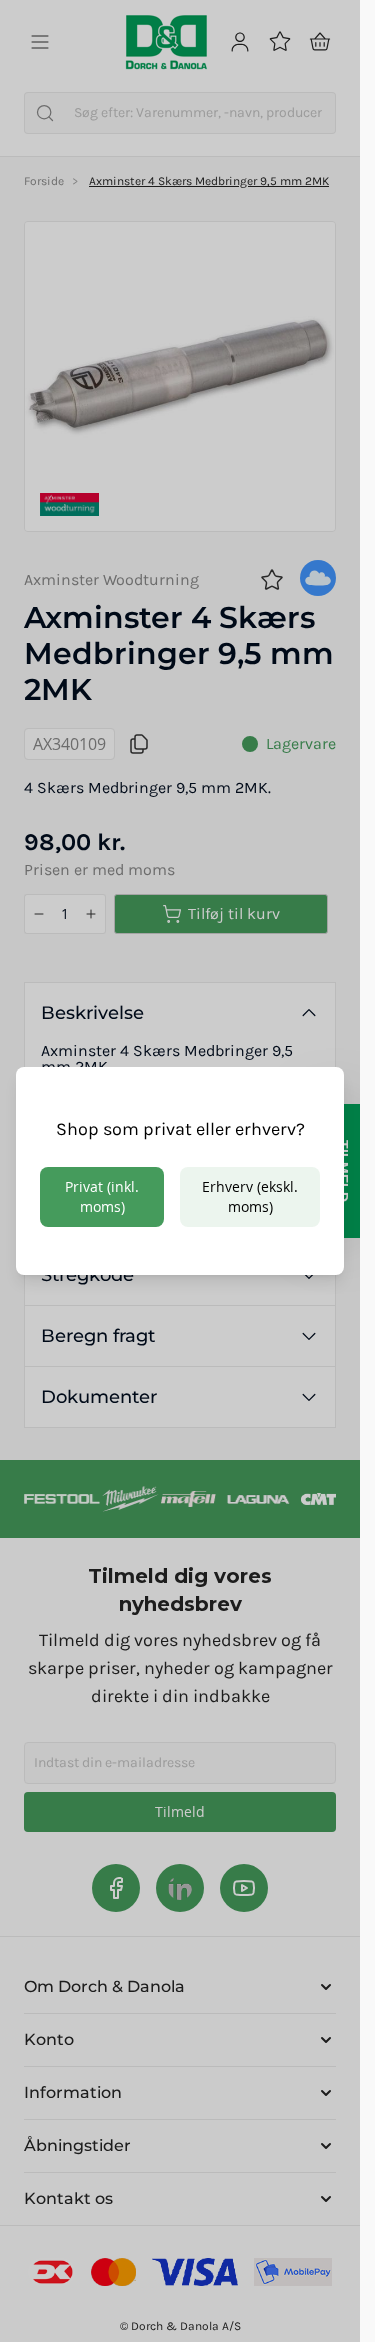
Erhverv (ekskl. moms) (250, 1196)
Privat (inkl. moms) (102, 1196)
